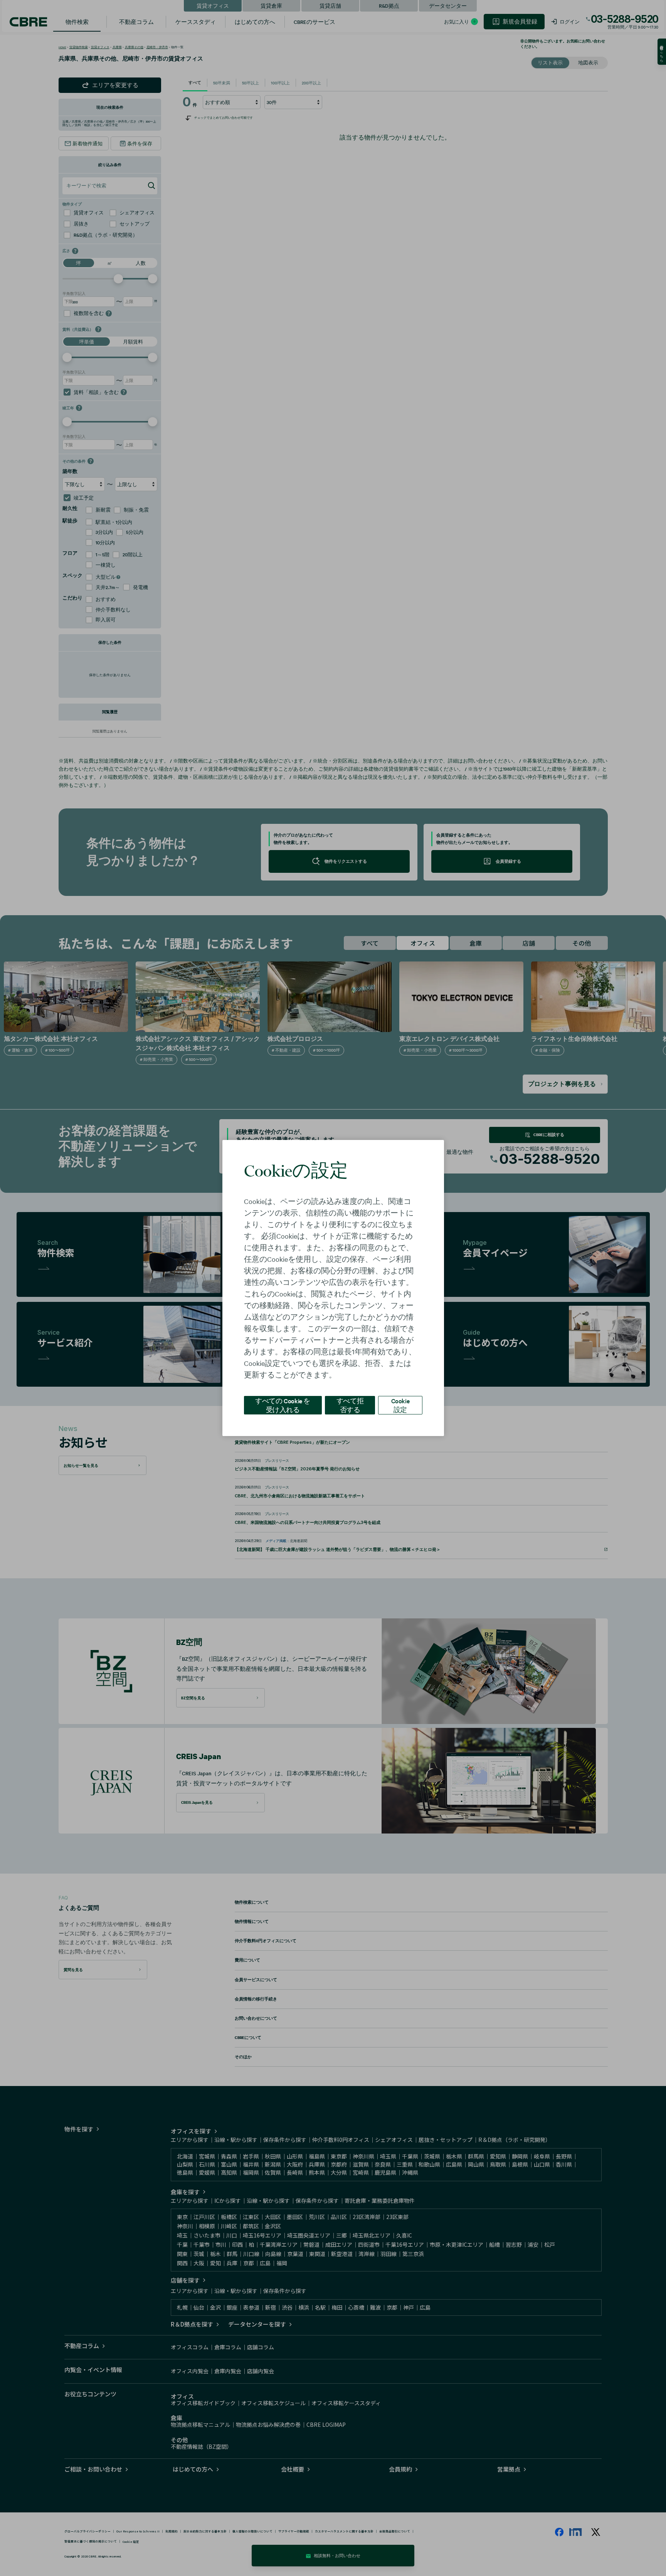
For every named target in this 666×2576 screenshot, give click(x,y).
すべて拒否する (350, 1405)
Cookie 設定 (400, 1405)
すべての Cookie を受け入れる (283, 1405)
